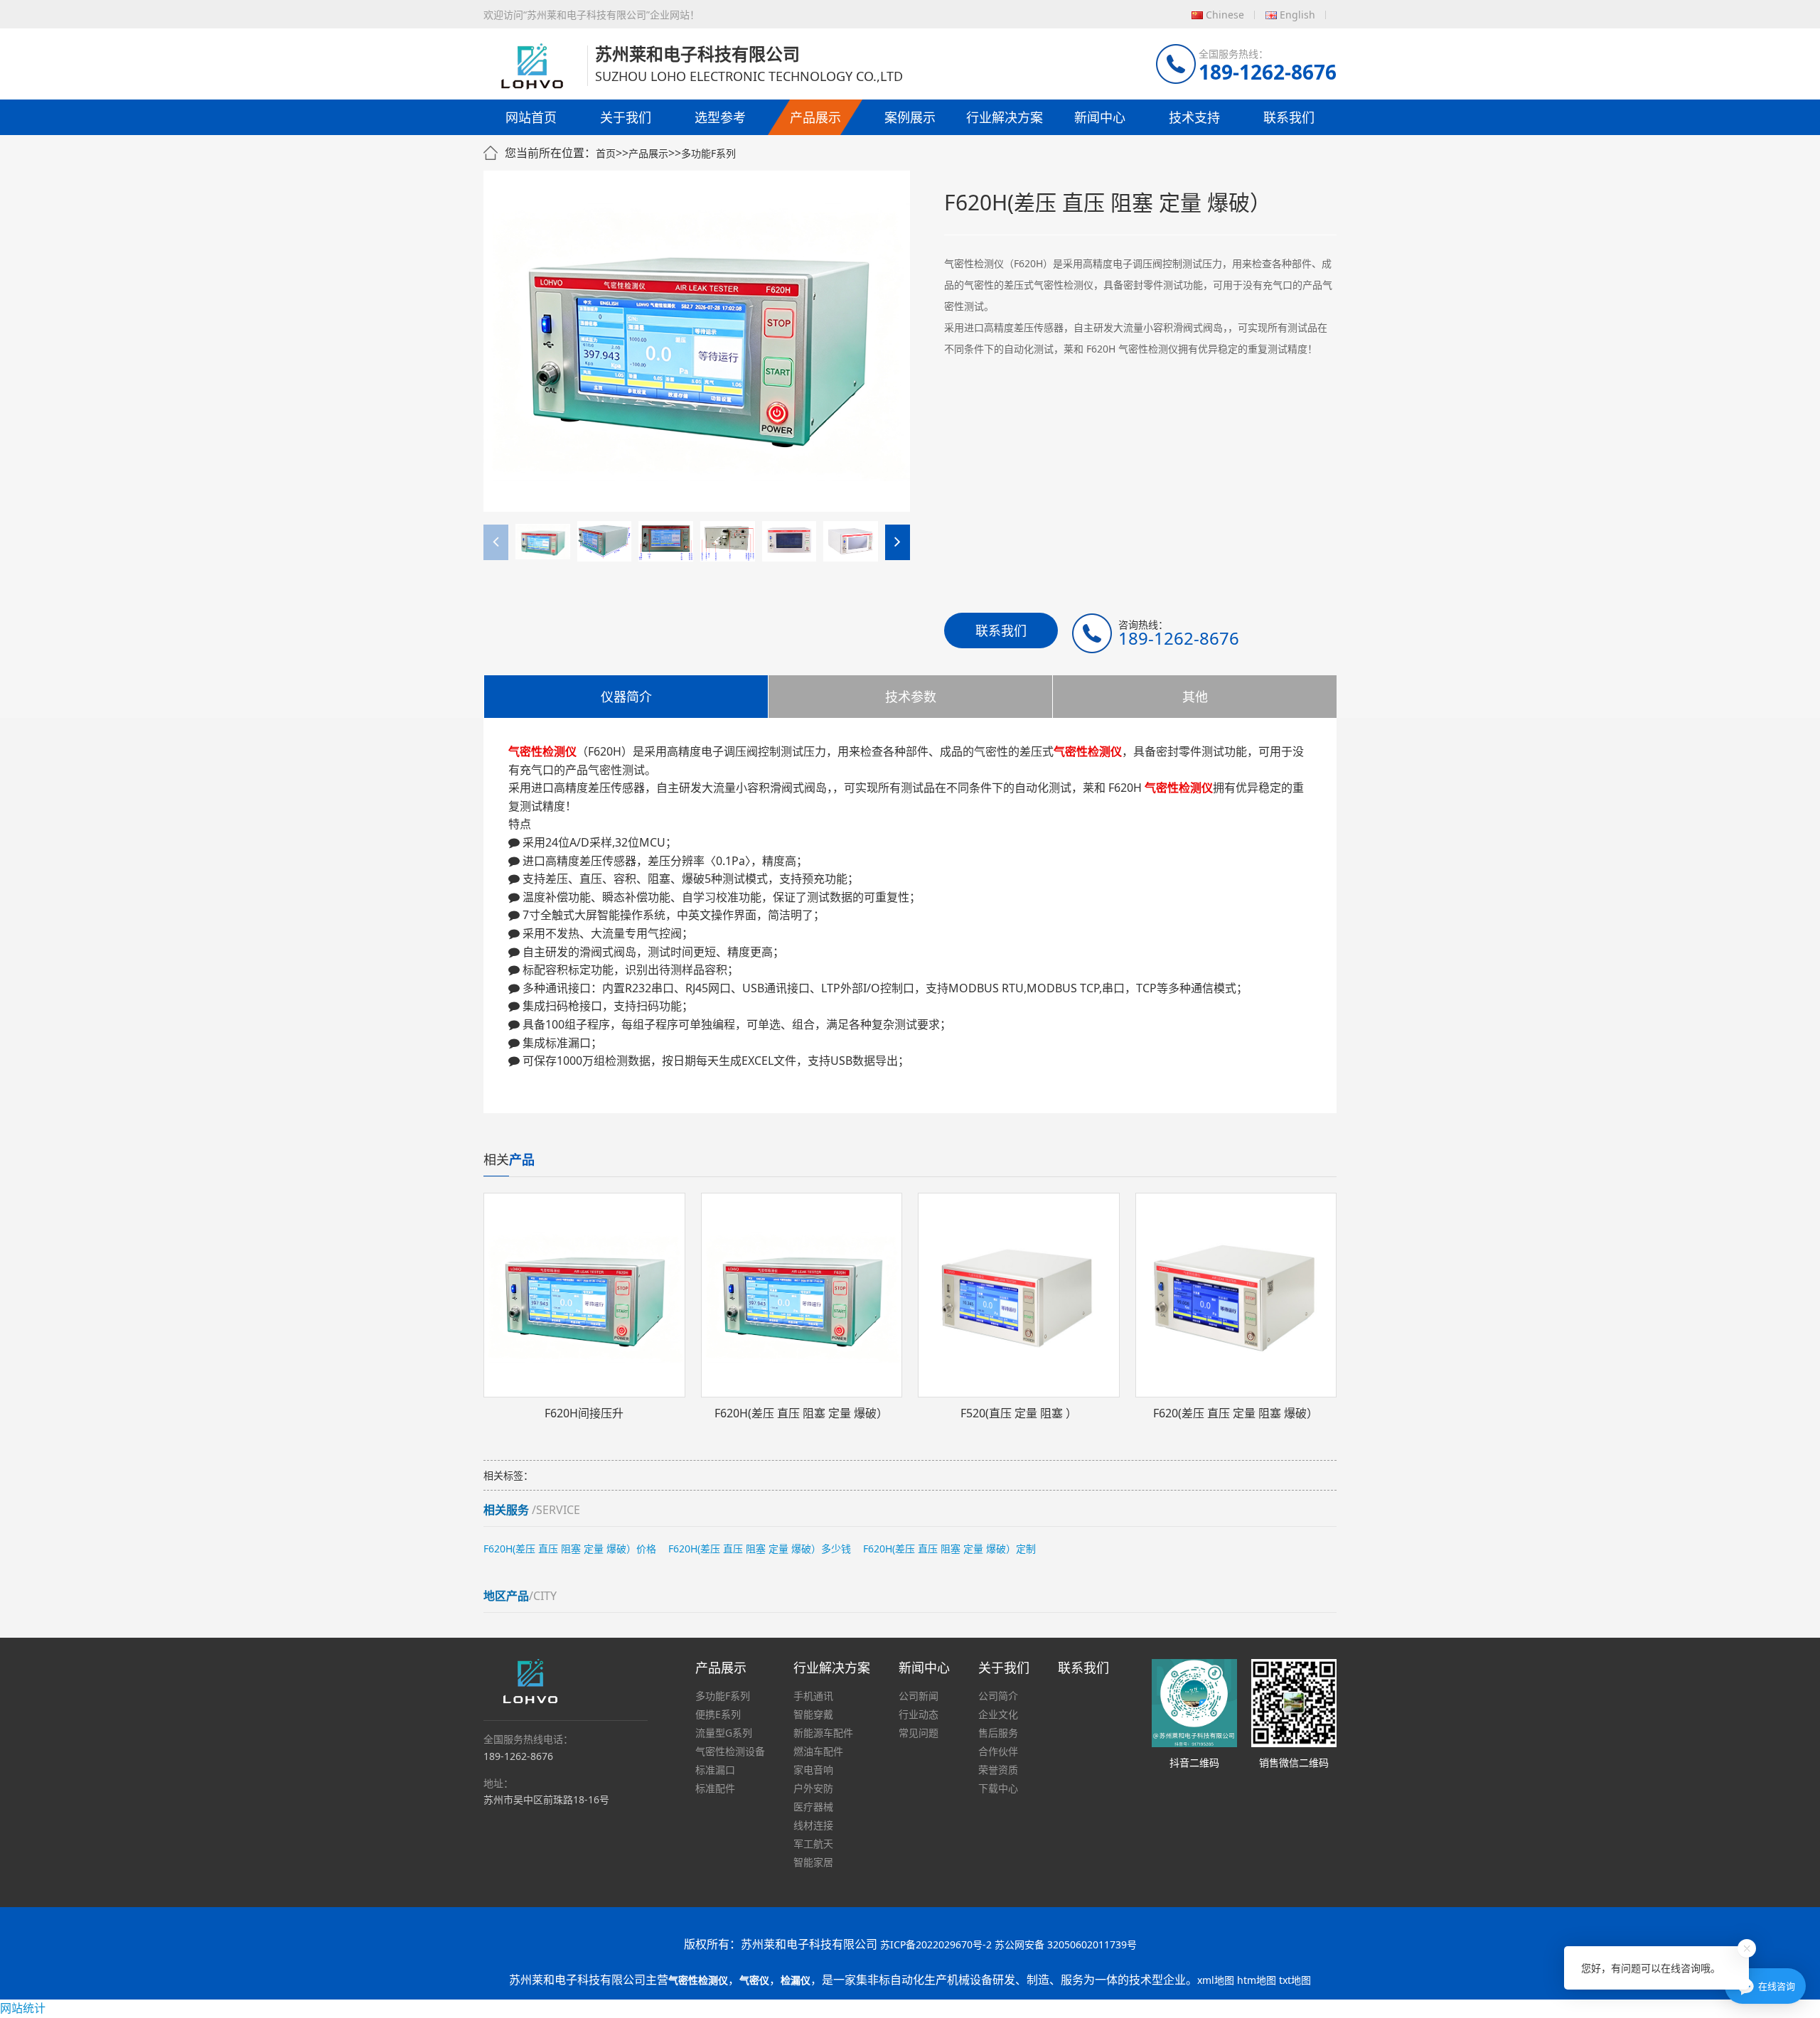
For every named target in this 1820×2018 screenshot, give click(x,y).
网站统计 (23, 2008)
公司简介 (998, 1696)
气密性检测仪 (698, 1980)
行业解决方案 (1005, 117)
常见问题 (919, 1733)
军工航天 (813, 1843)
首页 (606, 153)
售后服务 (998, 1733)
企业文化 (998, 1714)
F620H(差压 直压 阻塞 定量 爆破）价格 (570, 1549)
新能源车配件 (823, 1733)
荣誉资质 (998, 1770)
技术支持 (1194, 117)
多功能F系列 (708, 153)
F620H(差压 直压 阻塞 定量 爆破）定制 (949, 1549)
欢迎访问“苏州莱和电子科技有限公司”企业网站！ (591, 15)
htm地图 (1257, 1980)
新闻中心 (1100, 117)
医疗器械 (813, 1807)
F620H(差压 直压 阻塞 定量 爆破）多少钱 (760, 1549)
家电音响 (813, 1770)
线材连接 (813, 1825)
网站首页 (531, 117)
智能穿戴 (813, 1714)
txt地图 (1295, 1980)
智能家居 (813, 1862)
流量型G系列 (724, 1733)
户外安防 (813, 1788)
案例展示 (910, 117)
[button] (898, 542)
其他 (1195, 697)
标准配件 (715, 1788)
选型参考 (720, 117)
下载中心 (998, 1788)
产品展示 (815, 117)
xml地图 (1216, 1980)
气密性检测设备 (730, 1751)
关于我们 (626, 117)
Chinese (1225, 15)
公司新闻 (919, 1696)
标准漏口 (715, 1770)
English (1297, 15)
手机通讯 (813, 1696)
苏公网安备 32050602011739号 (1066, 1944)
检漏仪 (796, 1980)
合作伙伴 (998, 1751)
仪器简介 (626, 697)
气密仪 (754, 1980)
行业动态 (919, 1714)
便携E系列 (718, 1714)
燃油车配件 (818, 1751)
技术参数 (911, 697)
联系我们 (1289, 117)
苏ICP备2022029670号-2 (936, 1944)
